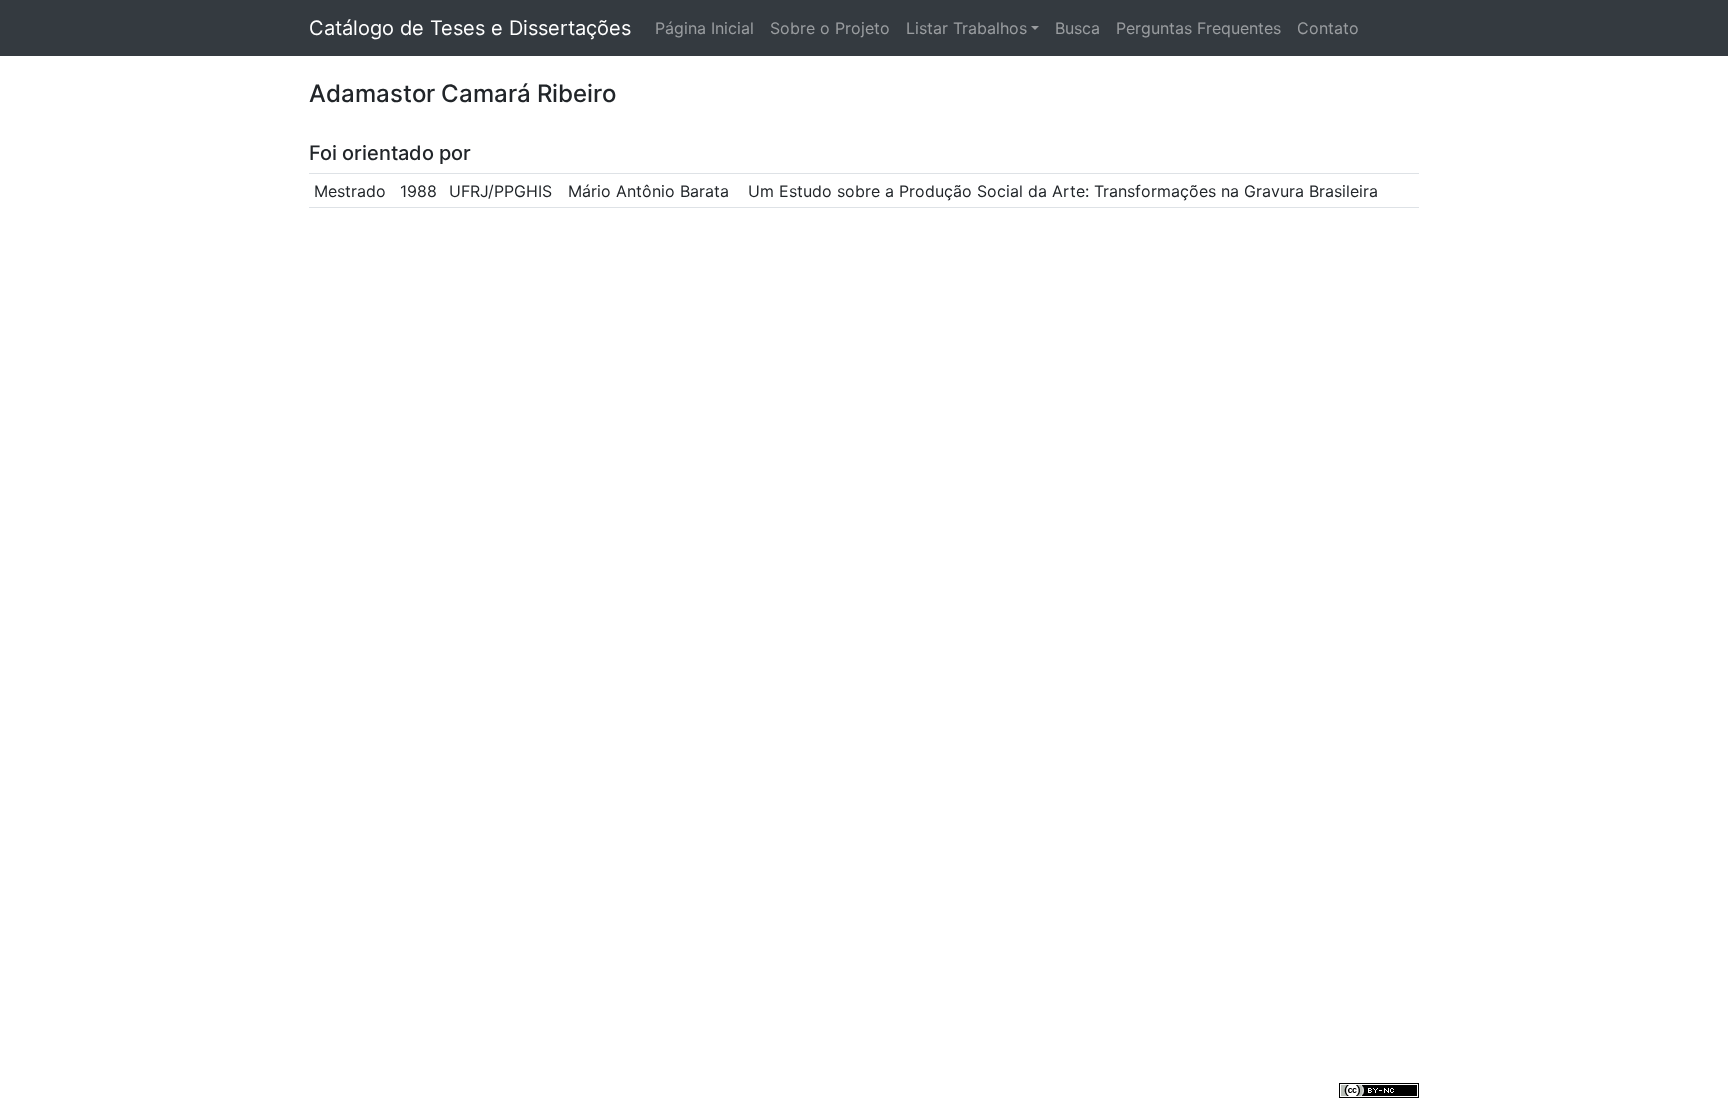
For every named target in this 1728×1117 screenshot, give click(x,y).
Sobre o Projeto (830, 28)
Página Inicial (704, 28)
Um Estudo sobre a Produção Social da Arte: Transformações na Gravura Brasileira (1063, 191)
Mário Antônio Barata (648, 191)
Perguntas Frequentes (1198, 28)
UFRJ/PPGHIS (500, 191)
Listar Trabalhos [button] (966, 28)
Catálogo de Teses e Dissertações (470, 28)
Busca (1077, 28)
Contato (1328, 28)
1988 (418, 191)
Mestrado (350, 191)
